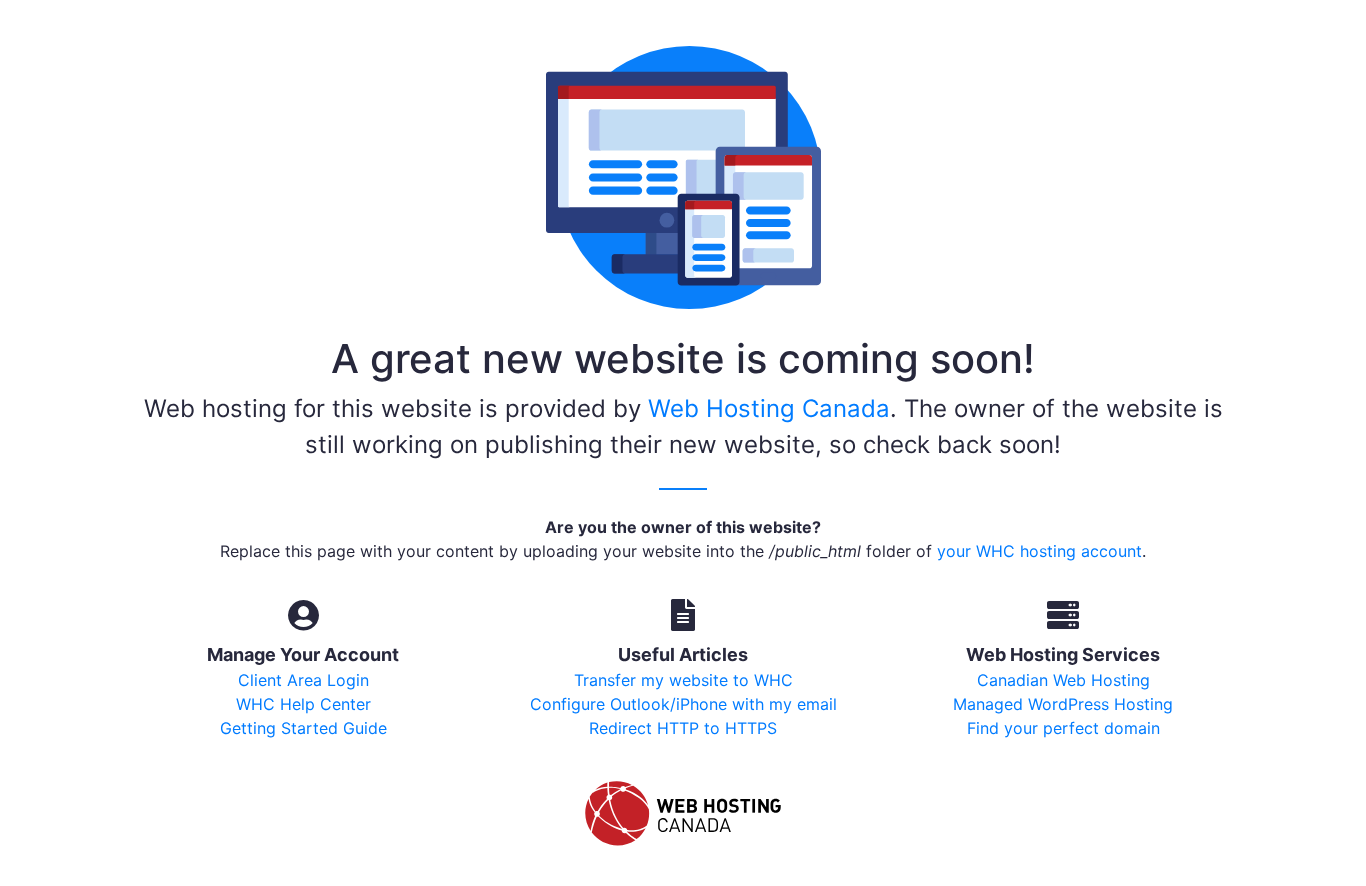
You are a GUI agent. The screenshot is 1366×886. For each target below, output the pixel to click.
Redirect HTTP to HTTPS (683, 728)
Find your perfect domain (1063, 728)
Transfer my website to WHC (683, 680)
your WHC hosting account (1039, 551)
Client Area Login (303, 680)
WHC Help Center (303, 704)
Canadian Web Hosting (1063, 680)
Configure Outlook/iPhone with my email (683, 704)
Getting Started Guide (303, 728)
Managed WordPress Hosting (1063, 704)
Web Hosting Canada (769, 408)
